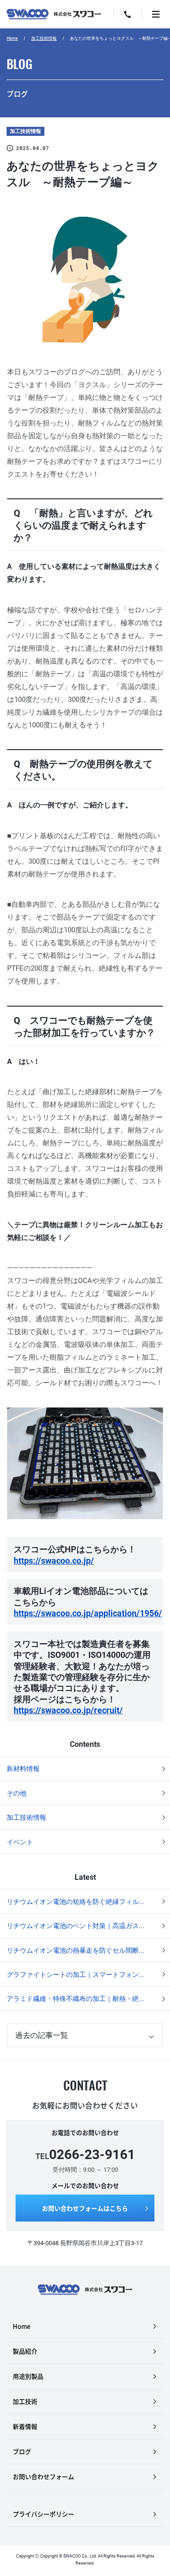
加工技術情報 (44, 38)
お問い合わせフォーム (43, 2476)
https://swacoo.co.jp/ (54, 1561)
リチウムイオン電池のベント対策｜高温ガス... (76, 1926)
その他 (17, 1793)
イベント (20, 1842)
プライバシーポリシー (43, 2514)
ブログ (22, 2451)
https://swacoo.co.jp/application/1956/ (88, 1613)
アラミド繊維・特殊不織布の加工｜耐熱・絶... (76, 1999)
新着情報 (25, 2426)
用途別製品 (28, 2376)
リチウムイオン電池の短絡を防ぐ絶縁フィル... (76, 1902)
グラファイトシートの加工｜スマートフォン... (76, 1974)
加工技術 (25, 2401)
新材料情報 (23, 1769)
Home (12, 38)
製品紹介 (25, 2351)
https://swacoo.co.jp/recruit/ (68, 1710)
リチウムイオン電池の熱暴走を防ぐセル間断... (76, 1950)
